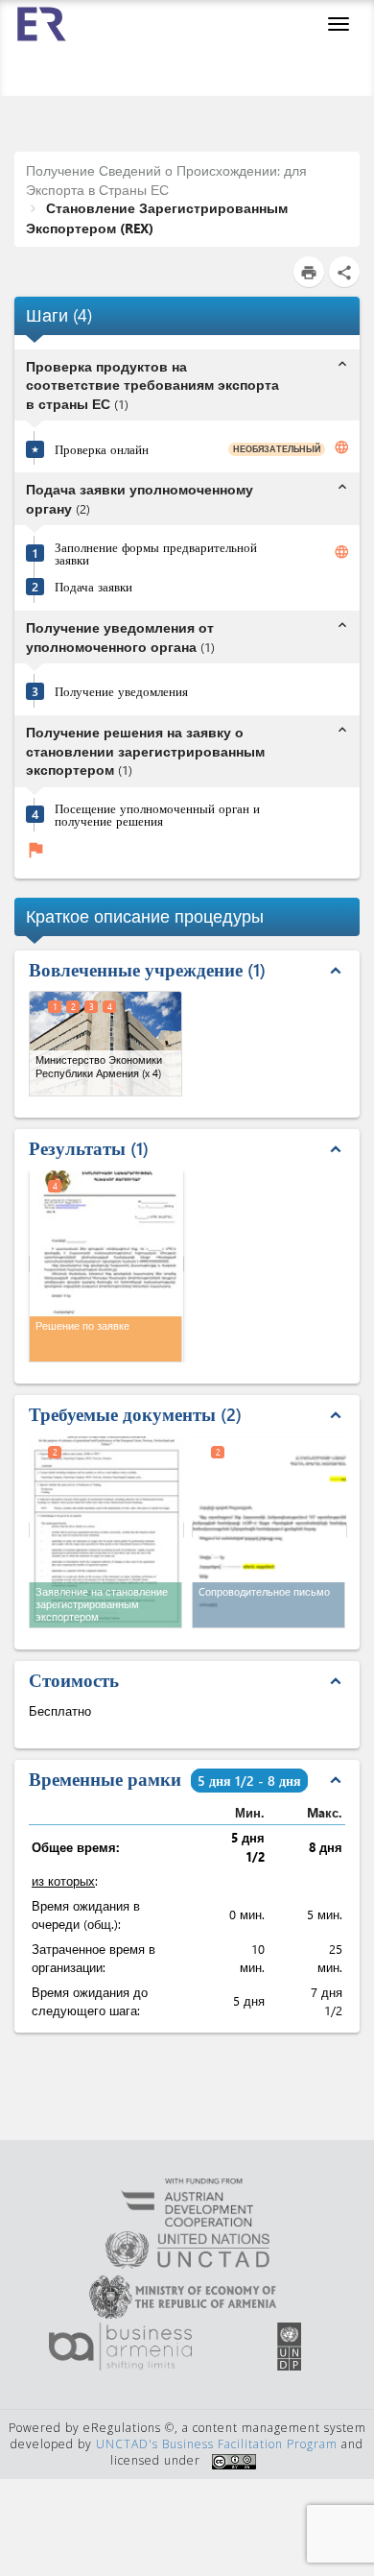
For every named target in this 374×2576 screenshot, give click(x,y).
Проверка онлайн (102, 449)
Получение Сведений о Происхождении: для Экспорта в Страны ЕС (166, 180)
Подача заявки (93, 586)
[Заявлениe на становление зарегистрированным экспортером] (106, 1530)
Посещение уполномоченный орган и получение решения (157, 814)
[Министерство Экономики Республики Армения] (105, 1044)
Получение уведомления (121, 691)
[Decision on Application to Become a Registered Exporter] (106, 1264)
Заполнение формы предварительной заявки (156, 553)
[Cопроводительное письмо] (269, 1530)
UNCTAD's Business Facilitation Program (217, 2444)
